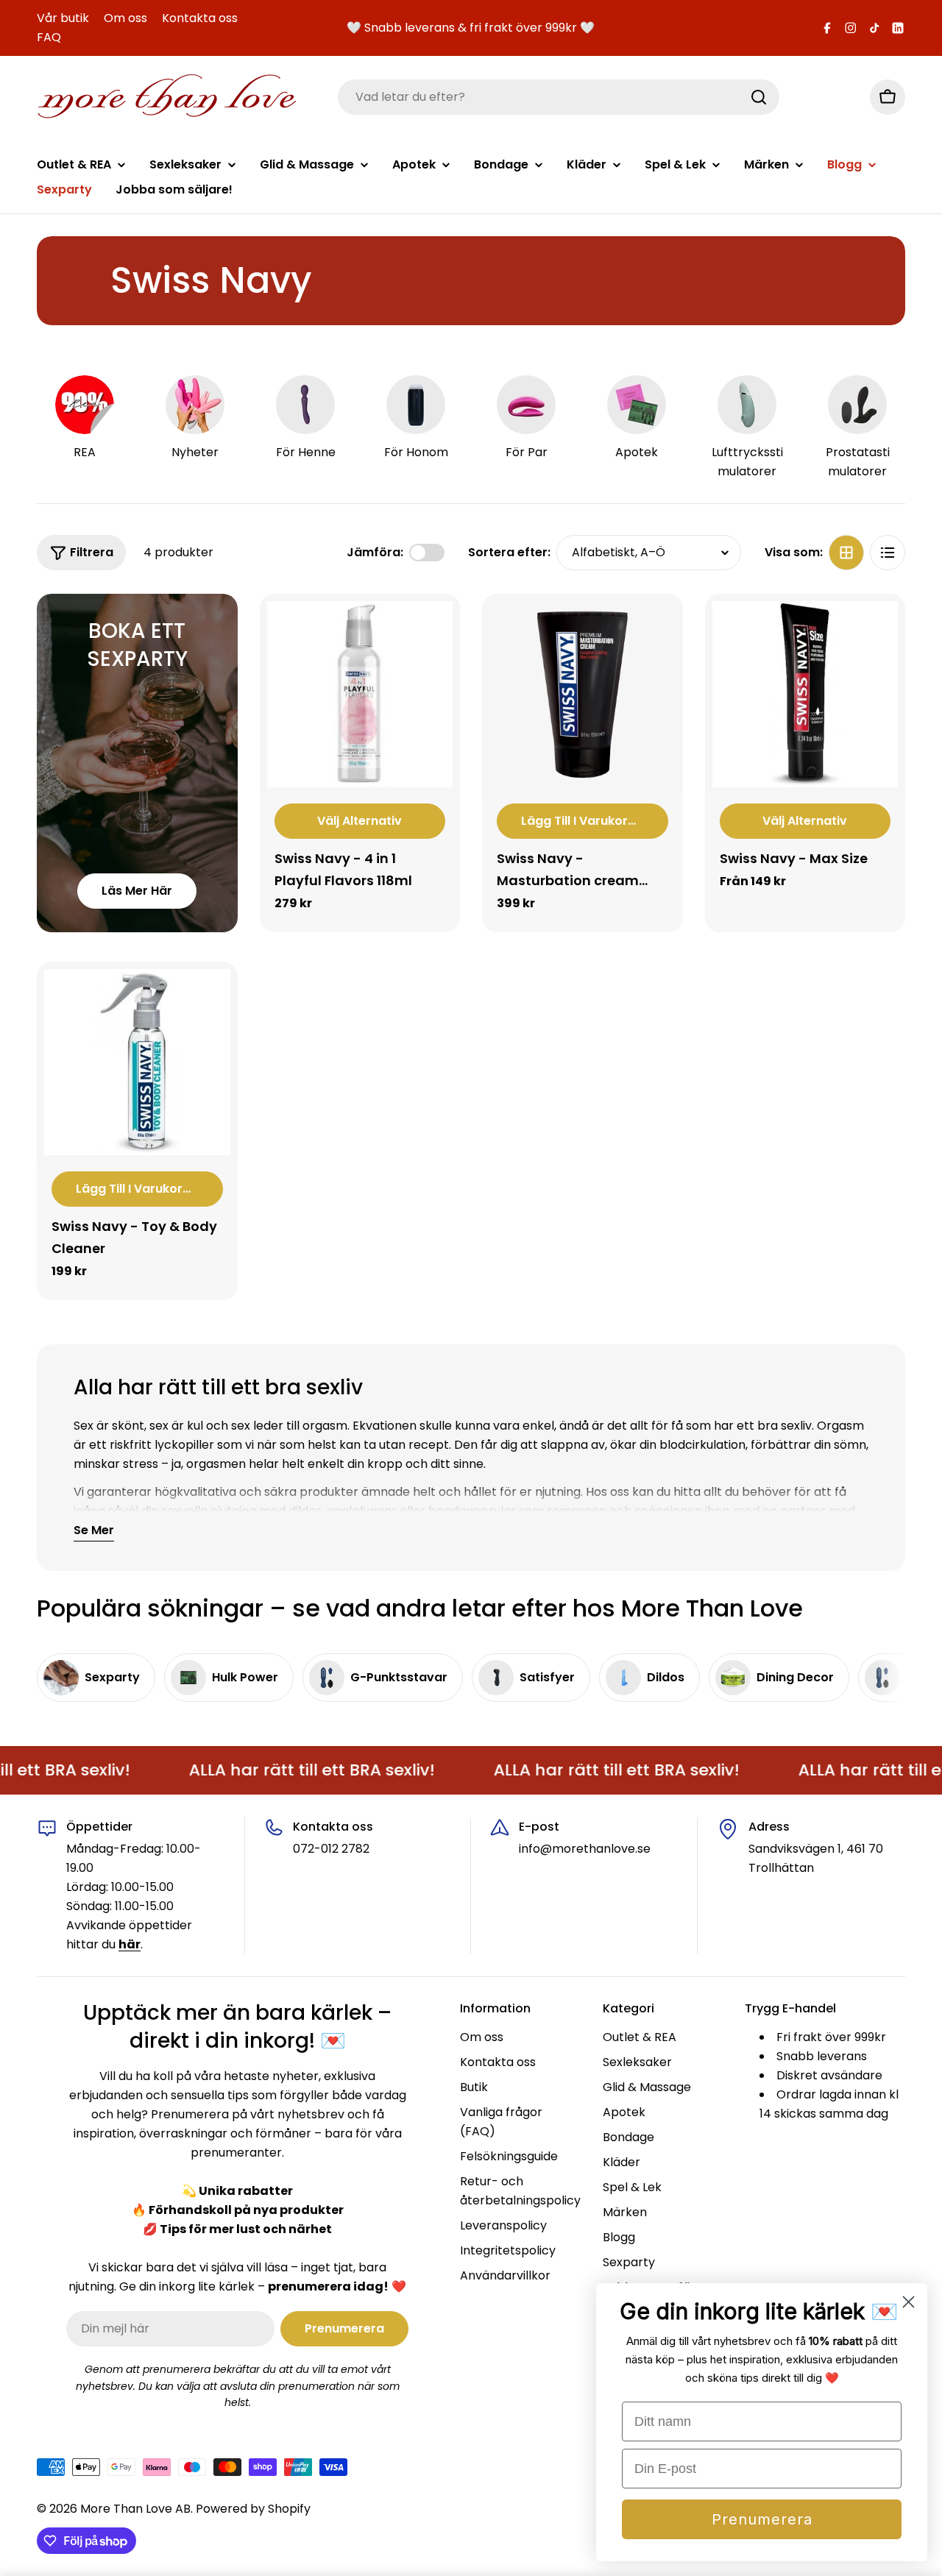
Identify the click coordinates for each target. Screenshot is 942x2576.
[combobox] (559, 97)
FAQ (49, 37)
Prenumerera (762, 2519)
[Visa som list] (888, 553)
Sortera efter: (509, 552)
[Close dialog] (909, 2302)
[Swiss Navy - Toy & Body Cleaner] (137, 1062)
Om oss (125, 18)
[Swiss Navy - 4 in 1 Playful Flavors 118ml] (360, 694)
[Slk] (759, 97)
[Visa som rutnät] (846, 553)
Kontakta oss (200, 18)
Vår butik (63, 18)
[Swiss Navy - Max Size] (805, 694)
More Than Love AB (135, 2509)
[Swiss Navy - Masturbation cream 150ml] (582, 694)
